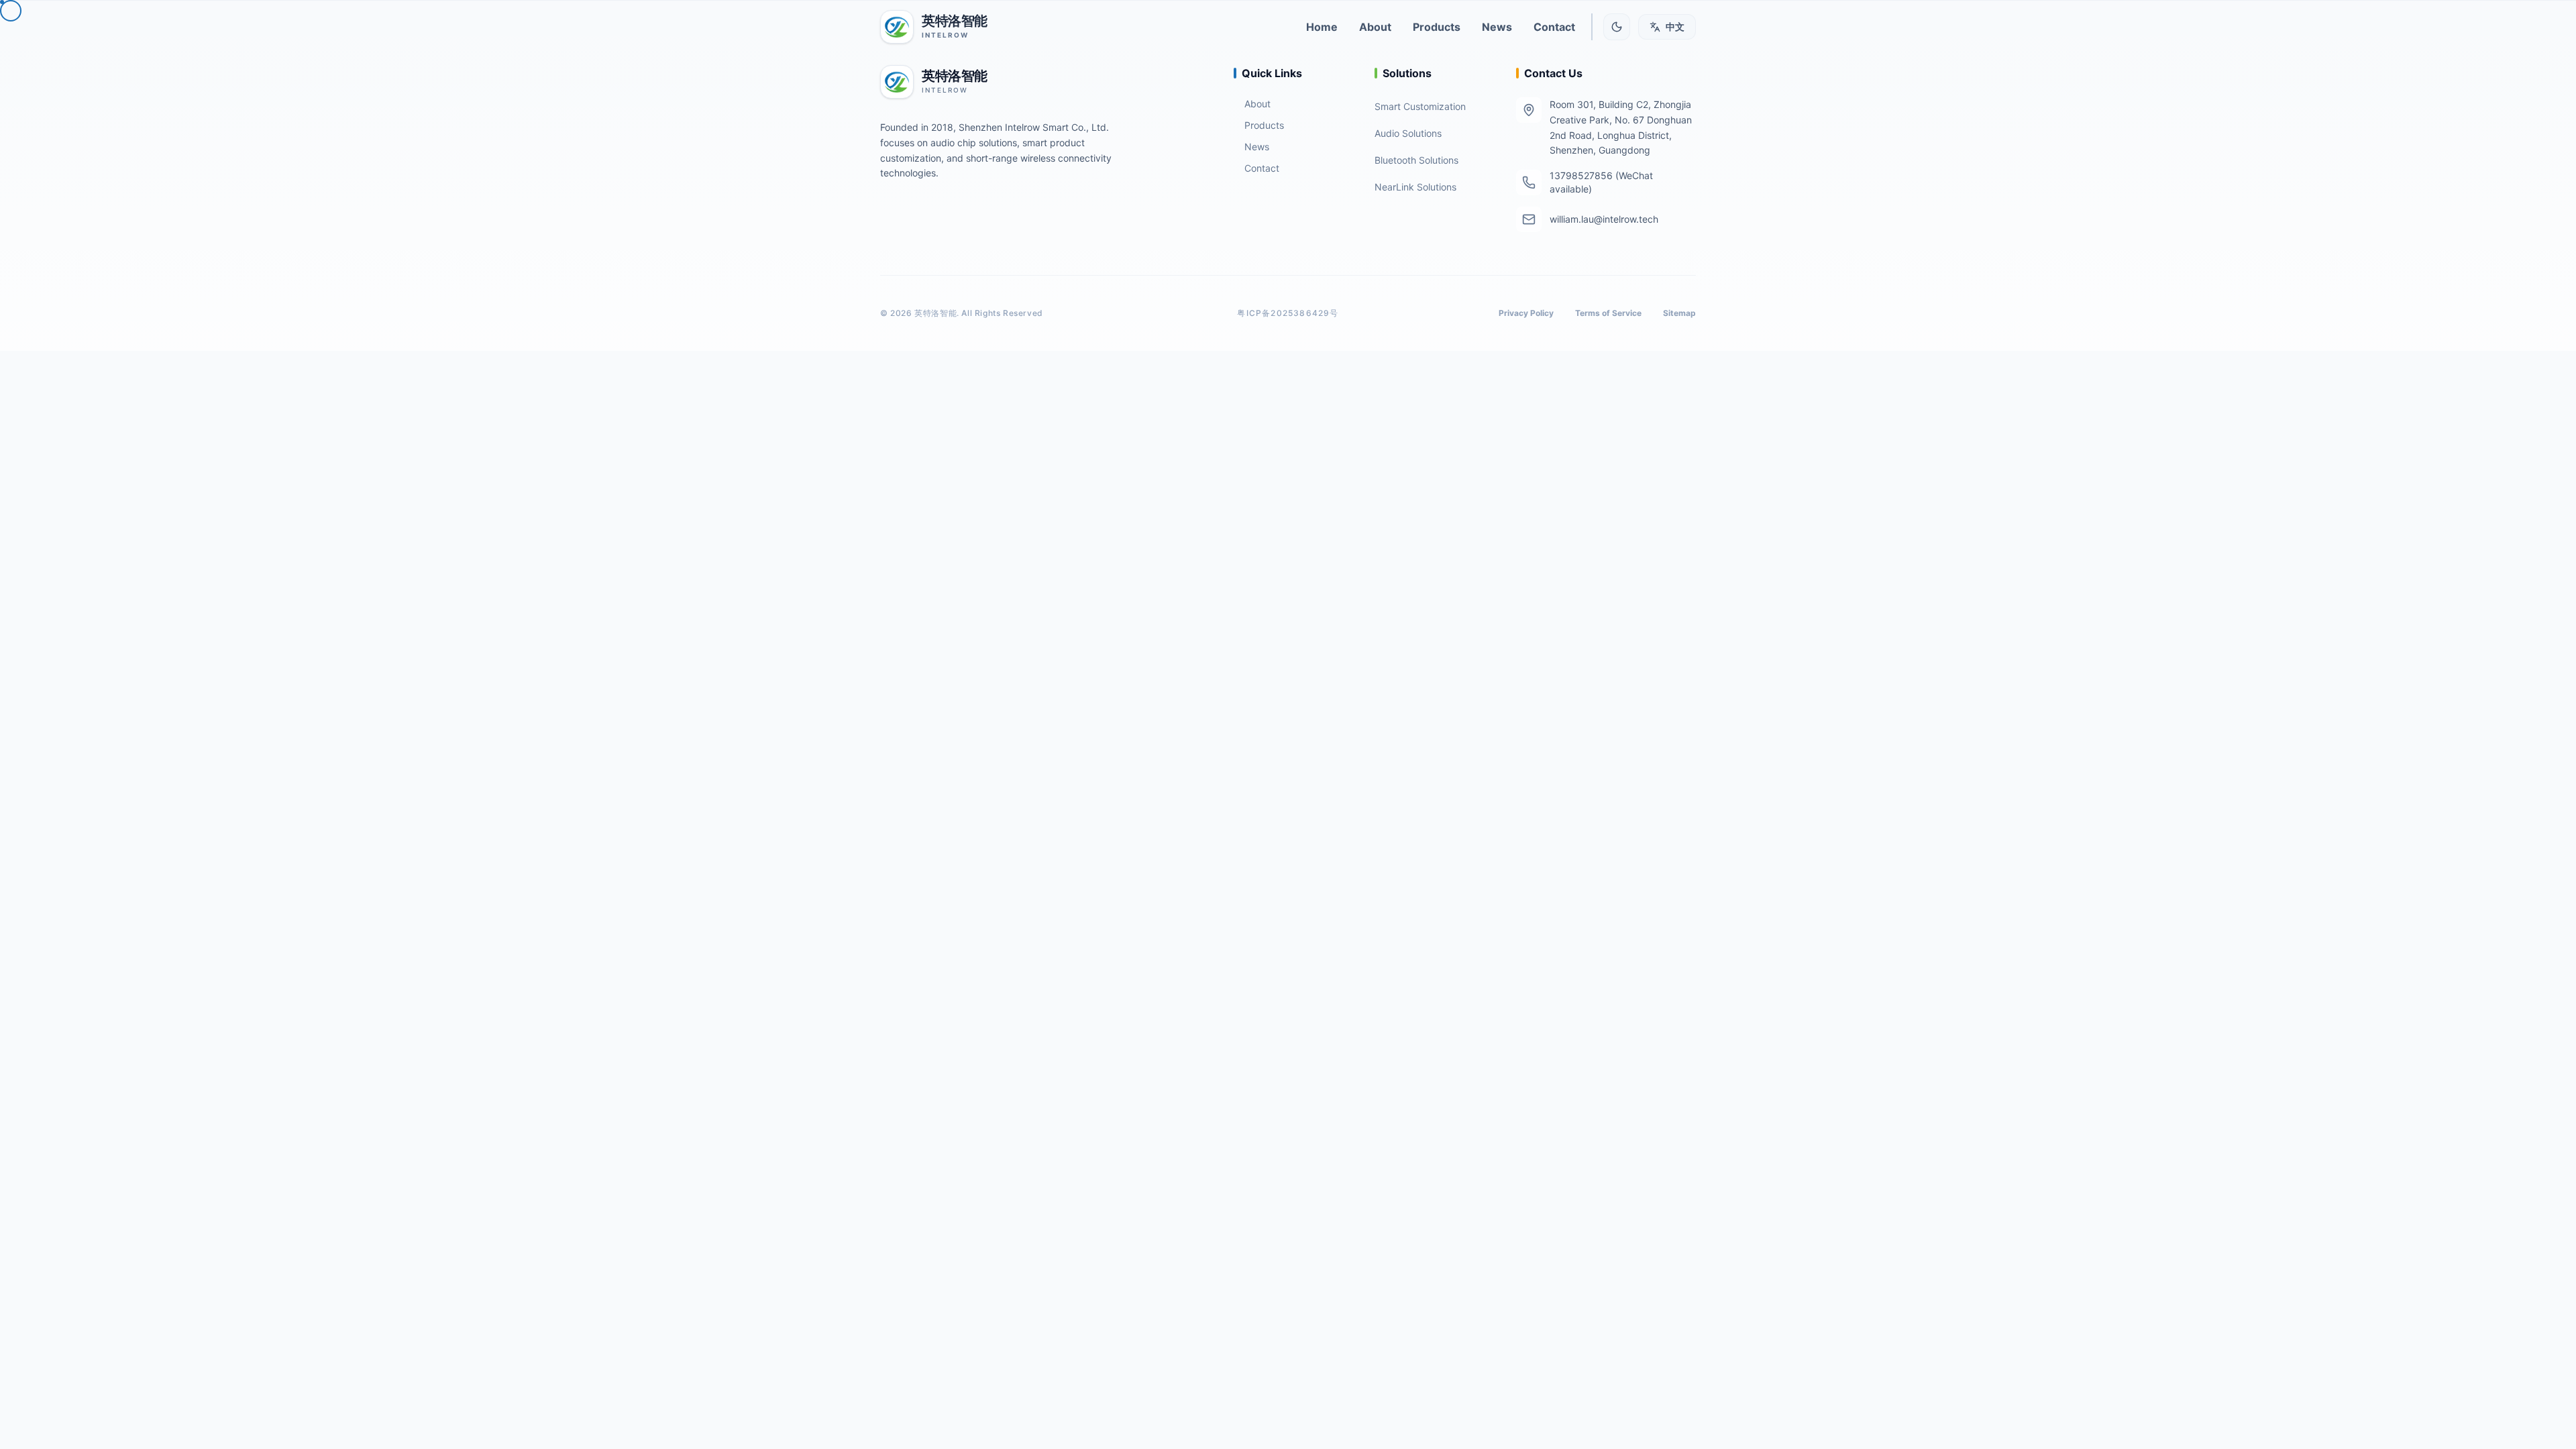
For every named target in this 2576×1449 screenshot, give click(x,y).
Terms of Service (1608, 313)
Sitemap (1679, 313)
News (1257, 147)
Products (1264, 125)
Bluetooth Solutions (1416, 160)
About (1257, 104)
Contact (1262, 168)
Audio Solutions (1408, 133)
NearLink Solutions (1415, 187)
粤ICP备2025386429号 (1288, 313)
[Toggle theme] (1617, 27)
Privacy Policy (1526, 313)
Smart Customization (1420, 106)
